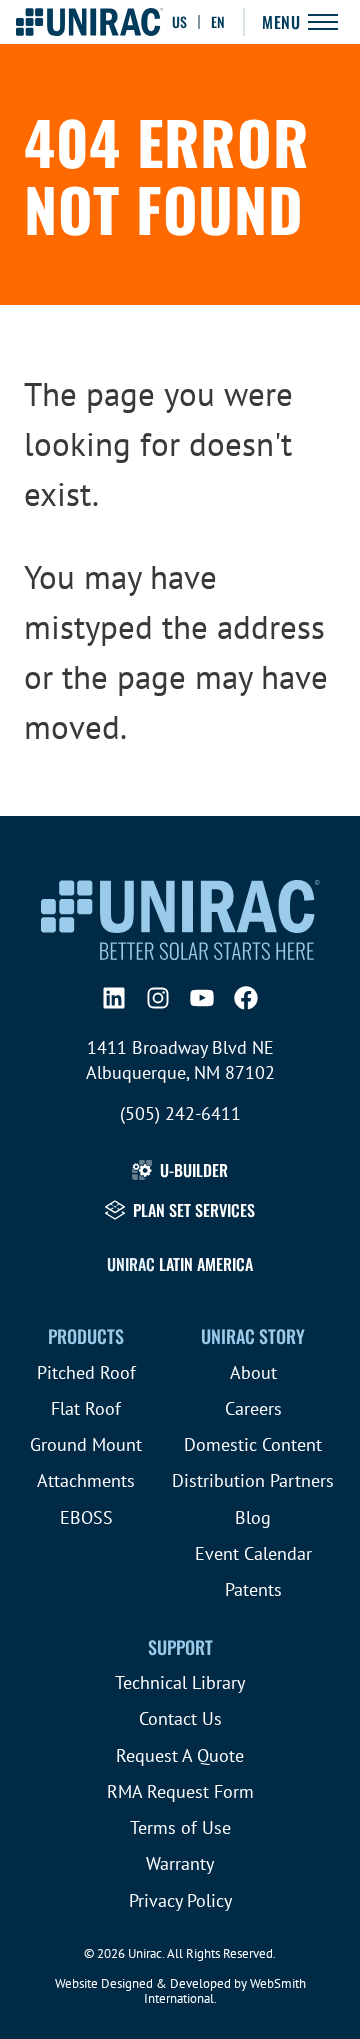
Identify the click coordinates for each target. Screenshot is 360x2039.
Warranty (180, 1863)
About (253, 1372)
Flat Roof (86, 1408)
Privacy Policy (180, 1900)
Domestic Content (253, 1444)
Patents (253, 1589)
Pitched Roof (86, 1372)
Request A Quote (180, 1755)
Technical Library (180, 1682)
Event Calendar (253, 1553)
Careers (253, 1408)
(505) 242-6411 (180, 1113)
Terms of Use (180, 1827)
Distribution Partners (253, 1480)
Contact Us (180, 1718)
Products (86, 1336)
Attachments (86, 1480)
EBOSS (86, 1517)
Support (180, 1647)
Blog (253, 1517)
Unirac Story (253, 1336)
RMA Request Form (180, 1791)
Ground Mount (86, 1444)
